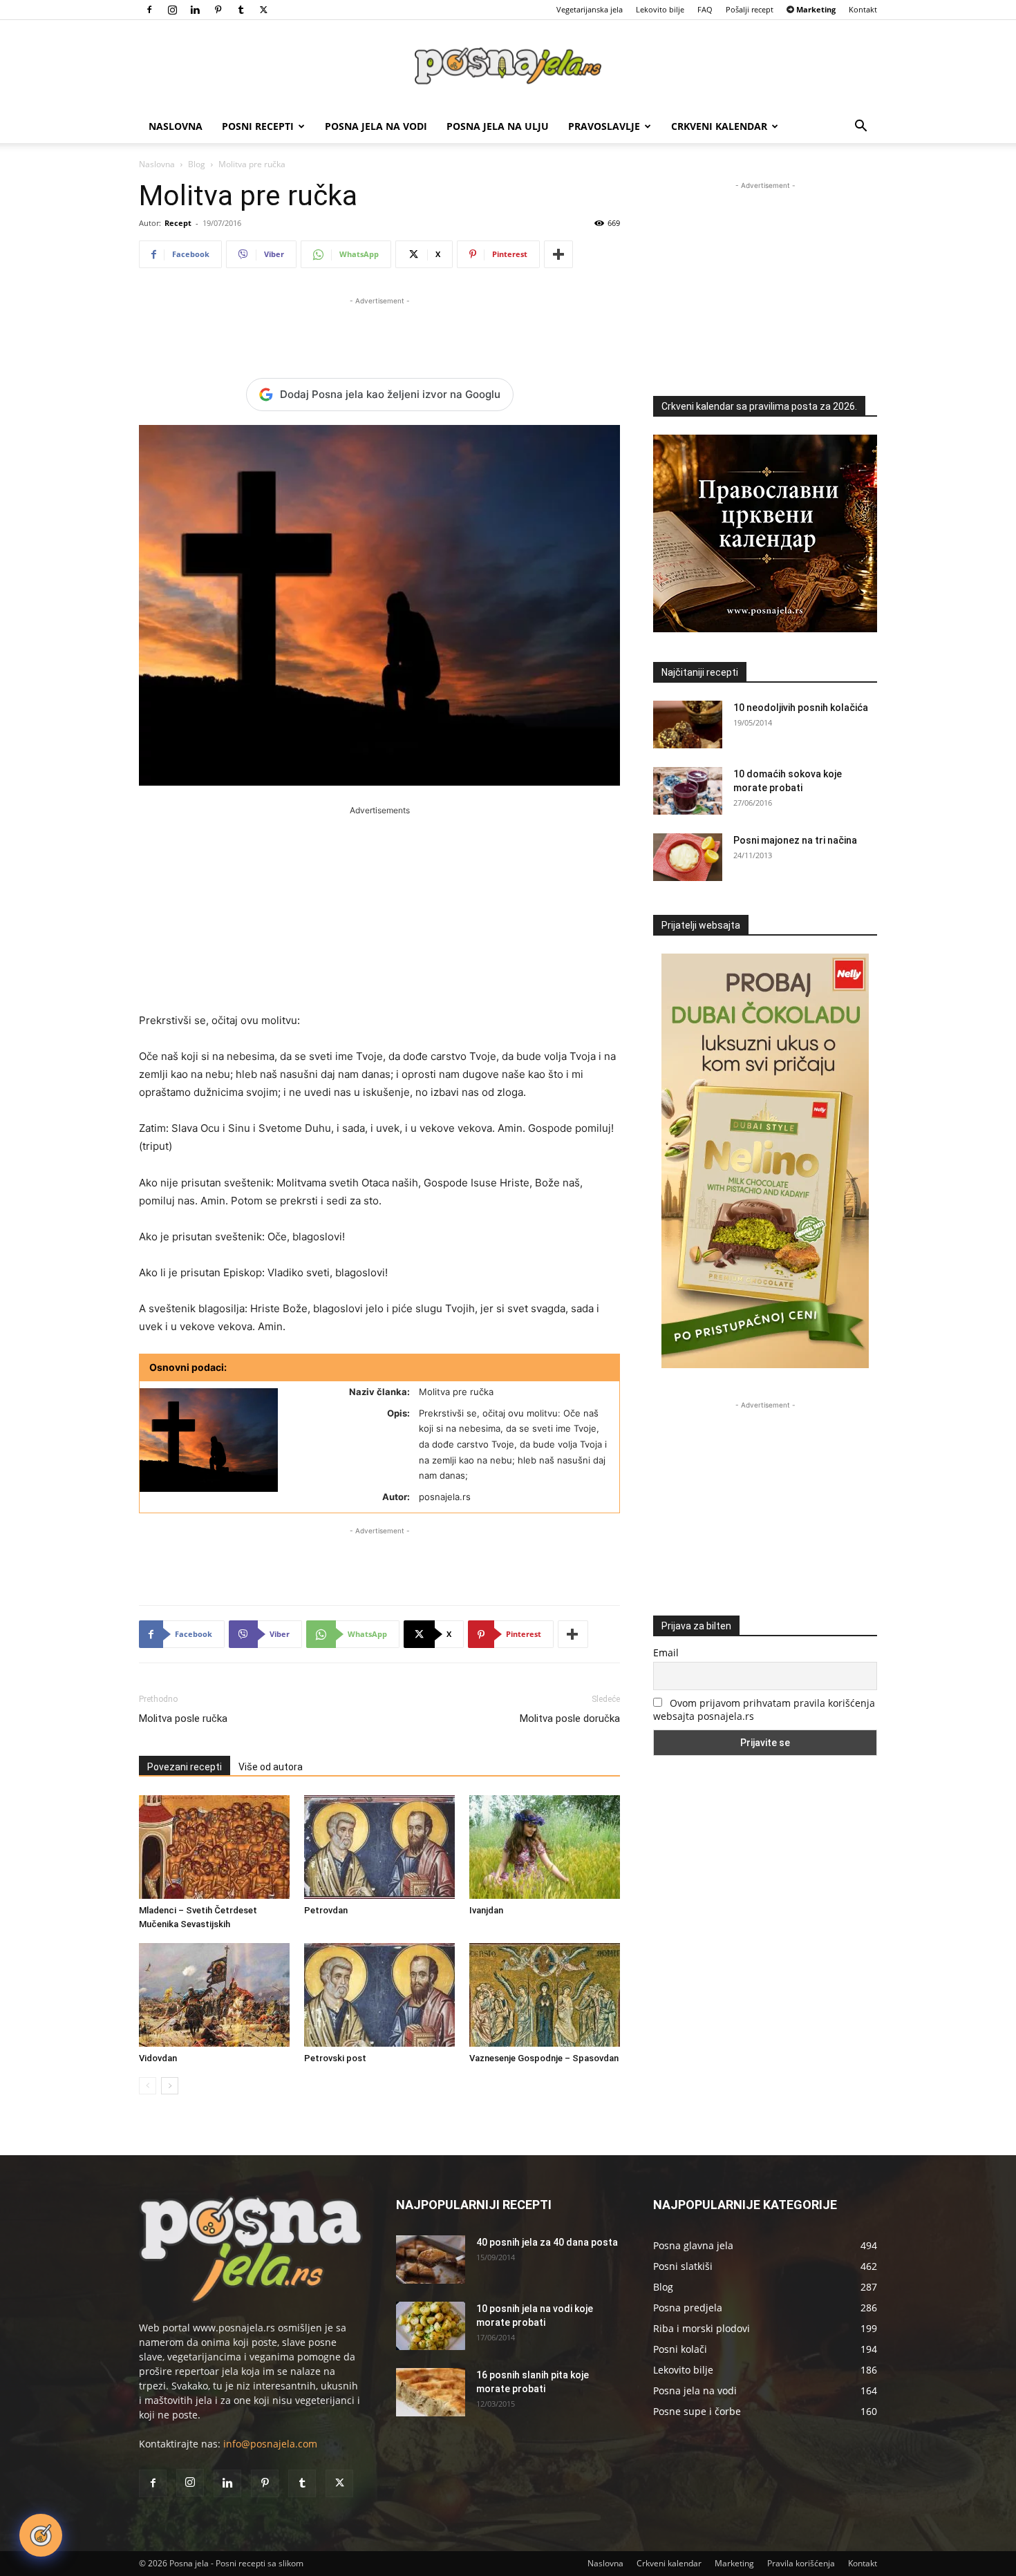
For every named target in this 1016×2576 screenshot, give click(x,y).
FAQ (705, 9)
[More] (558, 254)
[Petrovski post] (379, 1995)
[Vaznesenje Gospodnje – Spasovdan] (545, 1995)
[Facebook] (149, 10)
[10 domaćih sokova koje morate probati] (688, 791)
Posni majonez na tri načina (795, 840)
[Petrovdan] (379, 1847)
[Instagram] (172, 10)
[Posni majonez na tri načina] (688, 857)
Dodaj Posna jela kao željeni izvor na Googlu (390, 394)
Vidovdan (158, 2058)
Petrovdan (326, 1910)
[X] (263, 10)
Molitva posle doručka (570, 1718)
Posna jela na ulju (498, 126)
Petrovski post (335, 2058)
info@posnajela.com (270, 2444)
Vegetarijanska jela (590, 9)
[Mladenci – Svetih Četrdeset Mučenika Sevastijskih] (214, 1847)
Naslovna (176, 126)
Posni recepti (258, 126)
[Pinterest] (218, 10)
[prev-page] (148, 2086)
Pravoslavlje (604, 126)
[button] (860, 127)
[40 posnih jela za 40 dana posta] (431, 2260)
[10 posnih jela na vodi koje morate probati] (431, 2326)
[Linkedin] (195, 10)
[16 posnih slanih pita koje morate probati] (431, 2392)
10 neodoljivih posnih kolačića (801, 708)
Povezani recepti (185, 1767)
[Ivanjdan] (545, 1847)
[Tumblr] (241, 10)
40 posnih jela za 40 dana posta (547, 2242)
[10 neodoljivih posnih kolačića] (688, 724)
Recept (178, 223)
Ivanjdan (486, 1910)
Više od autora (271, 1767)
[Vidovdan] (214, 1995)
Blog (197, 164)
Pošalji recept (750, 9)
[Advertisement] (379, 329)
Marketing (734, 2563)
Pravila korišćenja (801, 2563)
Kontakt (863, 9)
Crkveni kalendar (719, 126)
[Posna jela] (508, 66)
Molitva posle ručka (183, 1718)
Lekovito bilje (660, 9)
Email (666, 1652)
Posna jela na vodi (376, 126)
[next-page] (170, 2086)
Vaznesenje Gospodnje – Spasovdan (544, 2058)
